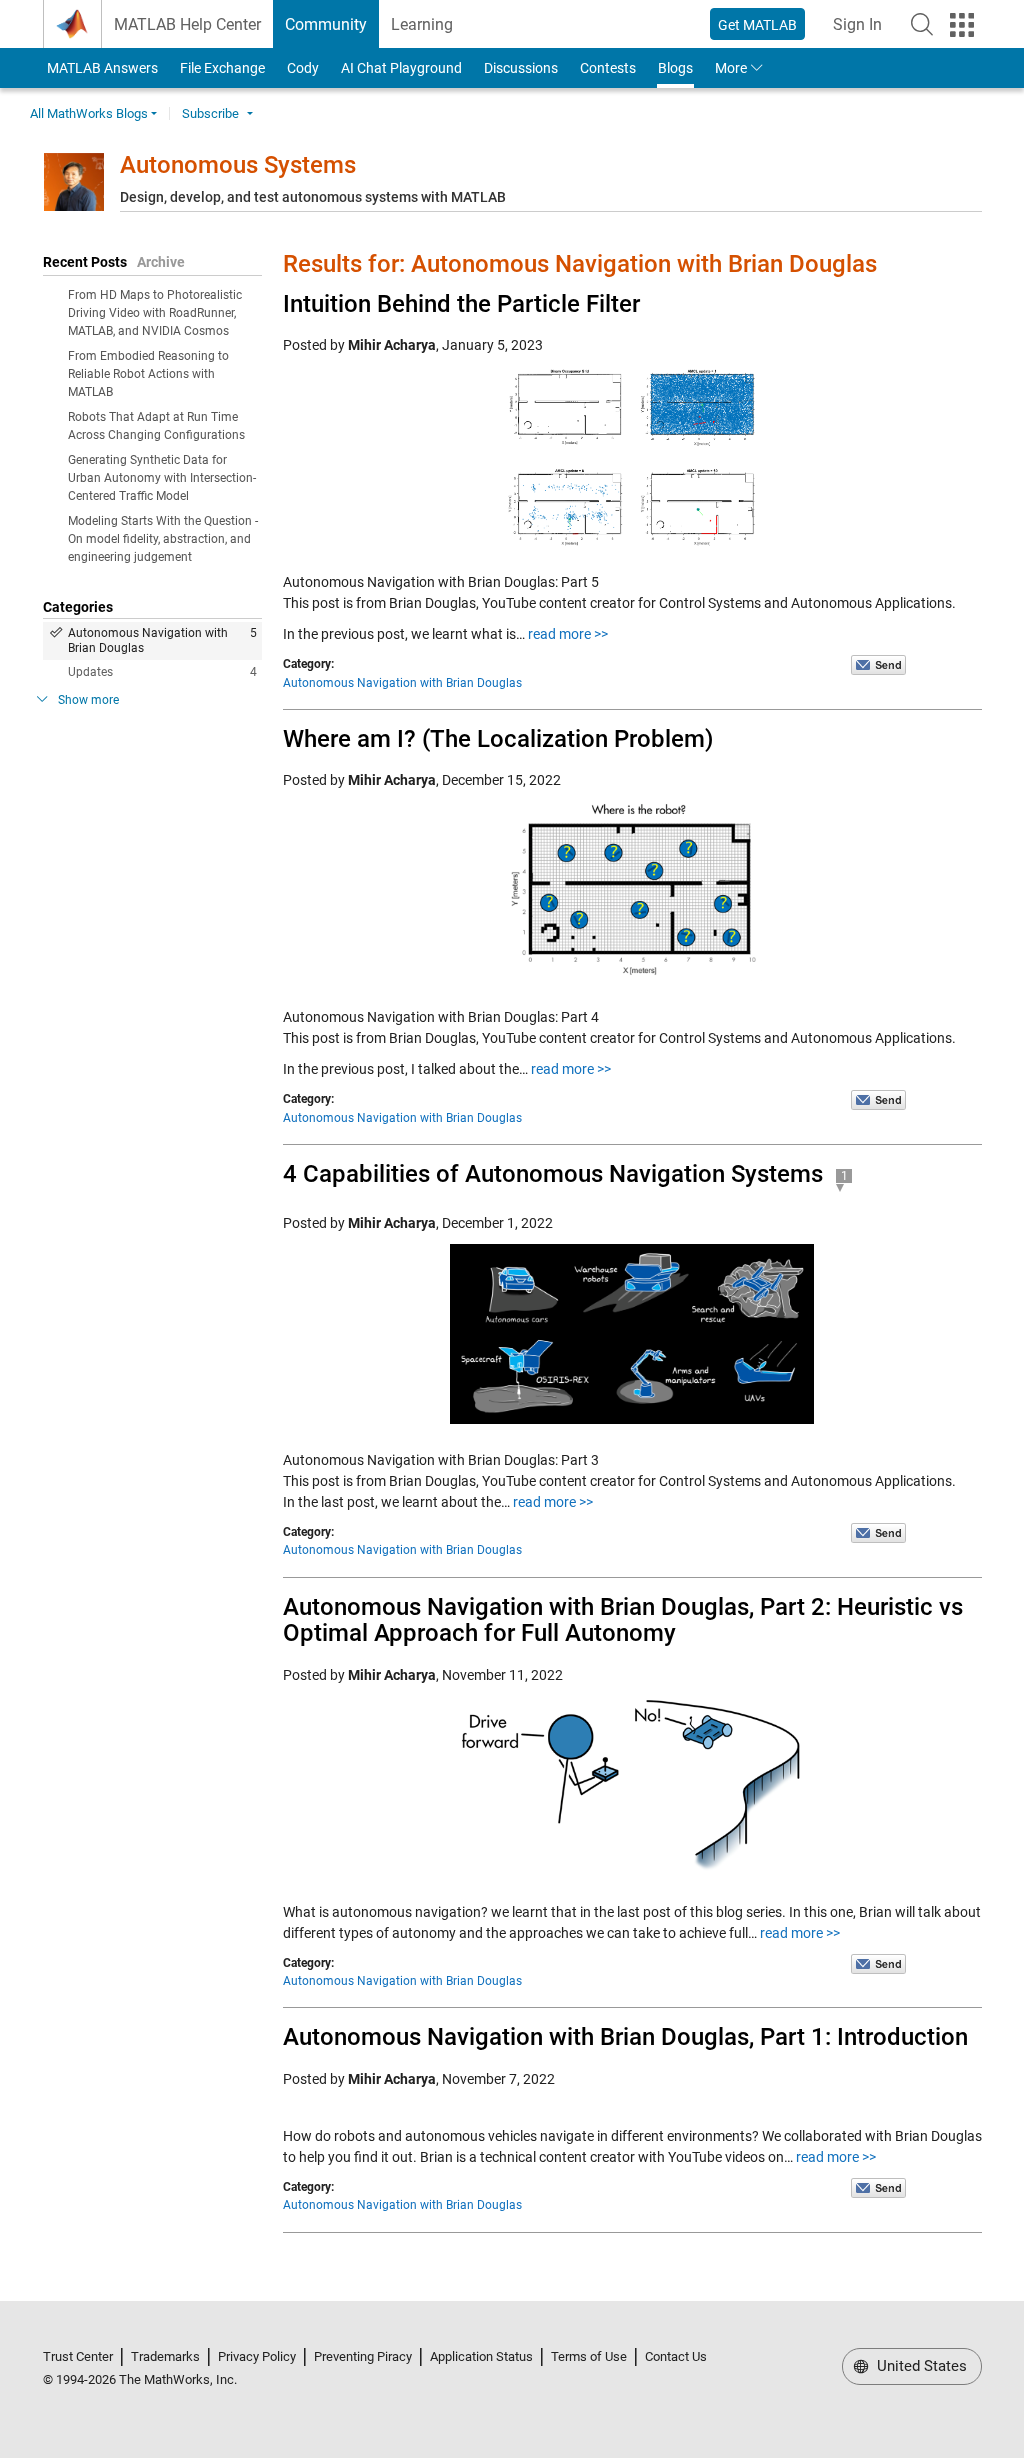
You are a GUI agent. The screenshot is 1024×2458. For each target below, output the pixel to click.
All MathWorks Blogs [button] (89, 113)
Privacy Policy (257, 2356)
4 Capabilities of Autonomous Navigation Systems (553, 1174)
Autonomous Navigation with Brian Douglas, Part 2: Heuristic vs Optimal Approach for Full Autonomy (623, 1620)
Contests (608, 68)
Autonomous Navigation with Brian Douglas (162, 640)
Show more (88, 700)
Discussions (521, 68)
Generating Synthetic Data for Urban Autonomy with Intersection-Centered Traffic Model (162, 478)
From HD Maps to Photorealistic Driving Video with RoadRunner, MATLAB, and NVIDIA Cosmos (155, 313)
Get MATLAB (757, 25)
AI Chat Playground (401, 68)
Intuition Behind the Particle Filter (461, 304)
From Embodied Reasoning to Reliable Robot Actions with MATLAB (148, 374)
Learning (422, 24)
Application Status (481, 2356)
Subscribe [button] (210, 113)
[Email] (878, 664)
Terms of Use (589, 2356)
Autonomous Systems (238, 165)
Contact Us (676, 2356)
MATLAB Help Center (187, 24)
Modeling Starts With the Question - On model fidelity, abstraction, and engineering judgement (163, 539)
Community (326, 24)
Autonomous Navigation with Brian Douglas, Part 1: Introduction (625, 2037)
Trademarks (165, 2356)
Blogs (675, 68)
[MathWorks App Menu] (962, 25)
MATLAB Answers (101, 68)
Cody (303, 68)
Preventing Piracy (363, 2356)
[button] (922, 24)
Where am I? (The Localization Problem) (498, 739)
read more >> (568, 634)
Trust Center (78, 2356)
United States (920, 2366)
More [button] (731, 68)
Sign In (863, 30)
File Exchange (222, 68)
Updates (162, 672)
